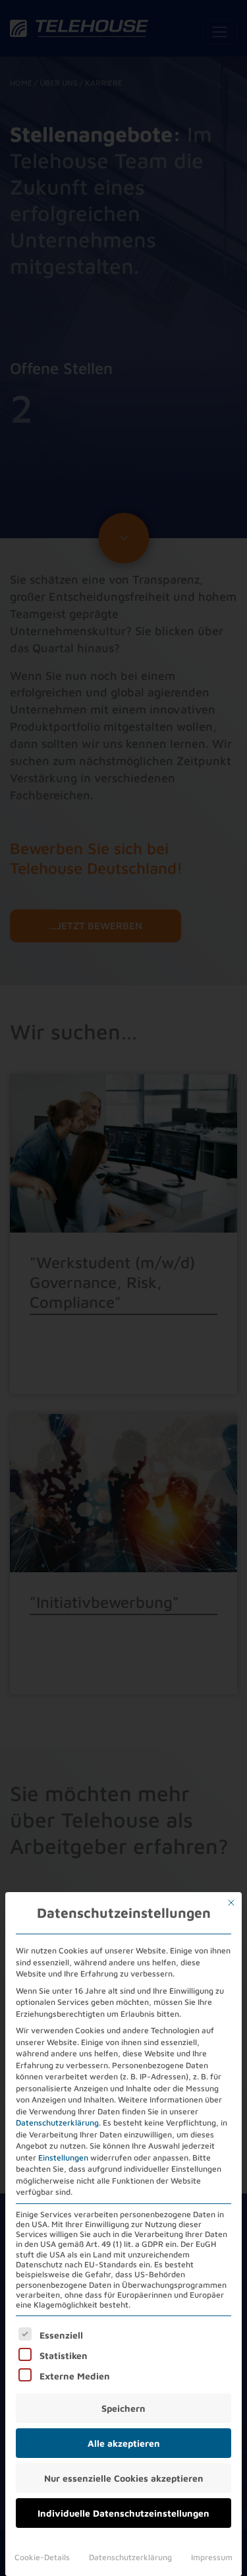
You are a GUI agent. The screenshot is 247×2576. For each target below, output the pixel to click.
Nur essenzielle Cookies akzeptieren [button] (124, 2478)
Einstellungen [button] (63, 2158)
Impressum (212, 2557)
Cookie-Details (42, 2557)
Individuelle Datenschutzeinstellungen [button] (123, 2513)
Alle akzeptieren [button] (124, 2443)
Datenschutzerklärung (57, 2123)
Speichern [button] (123, 2408)
